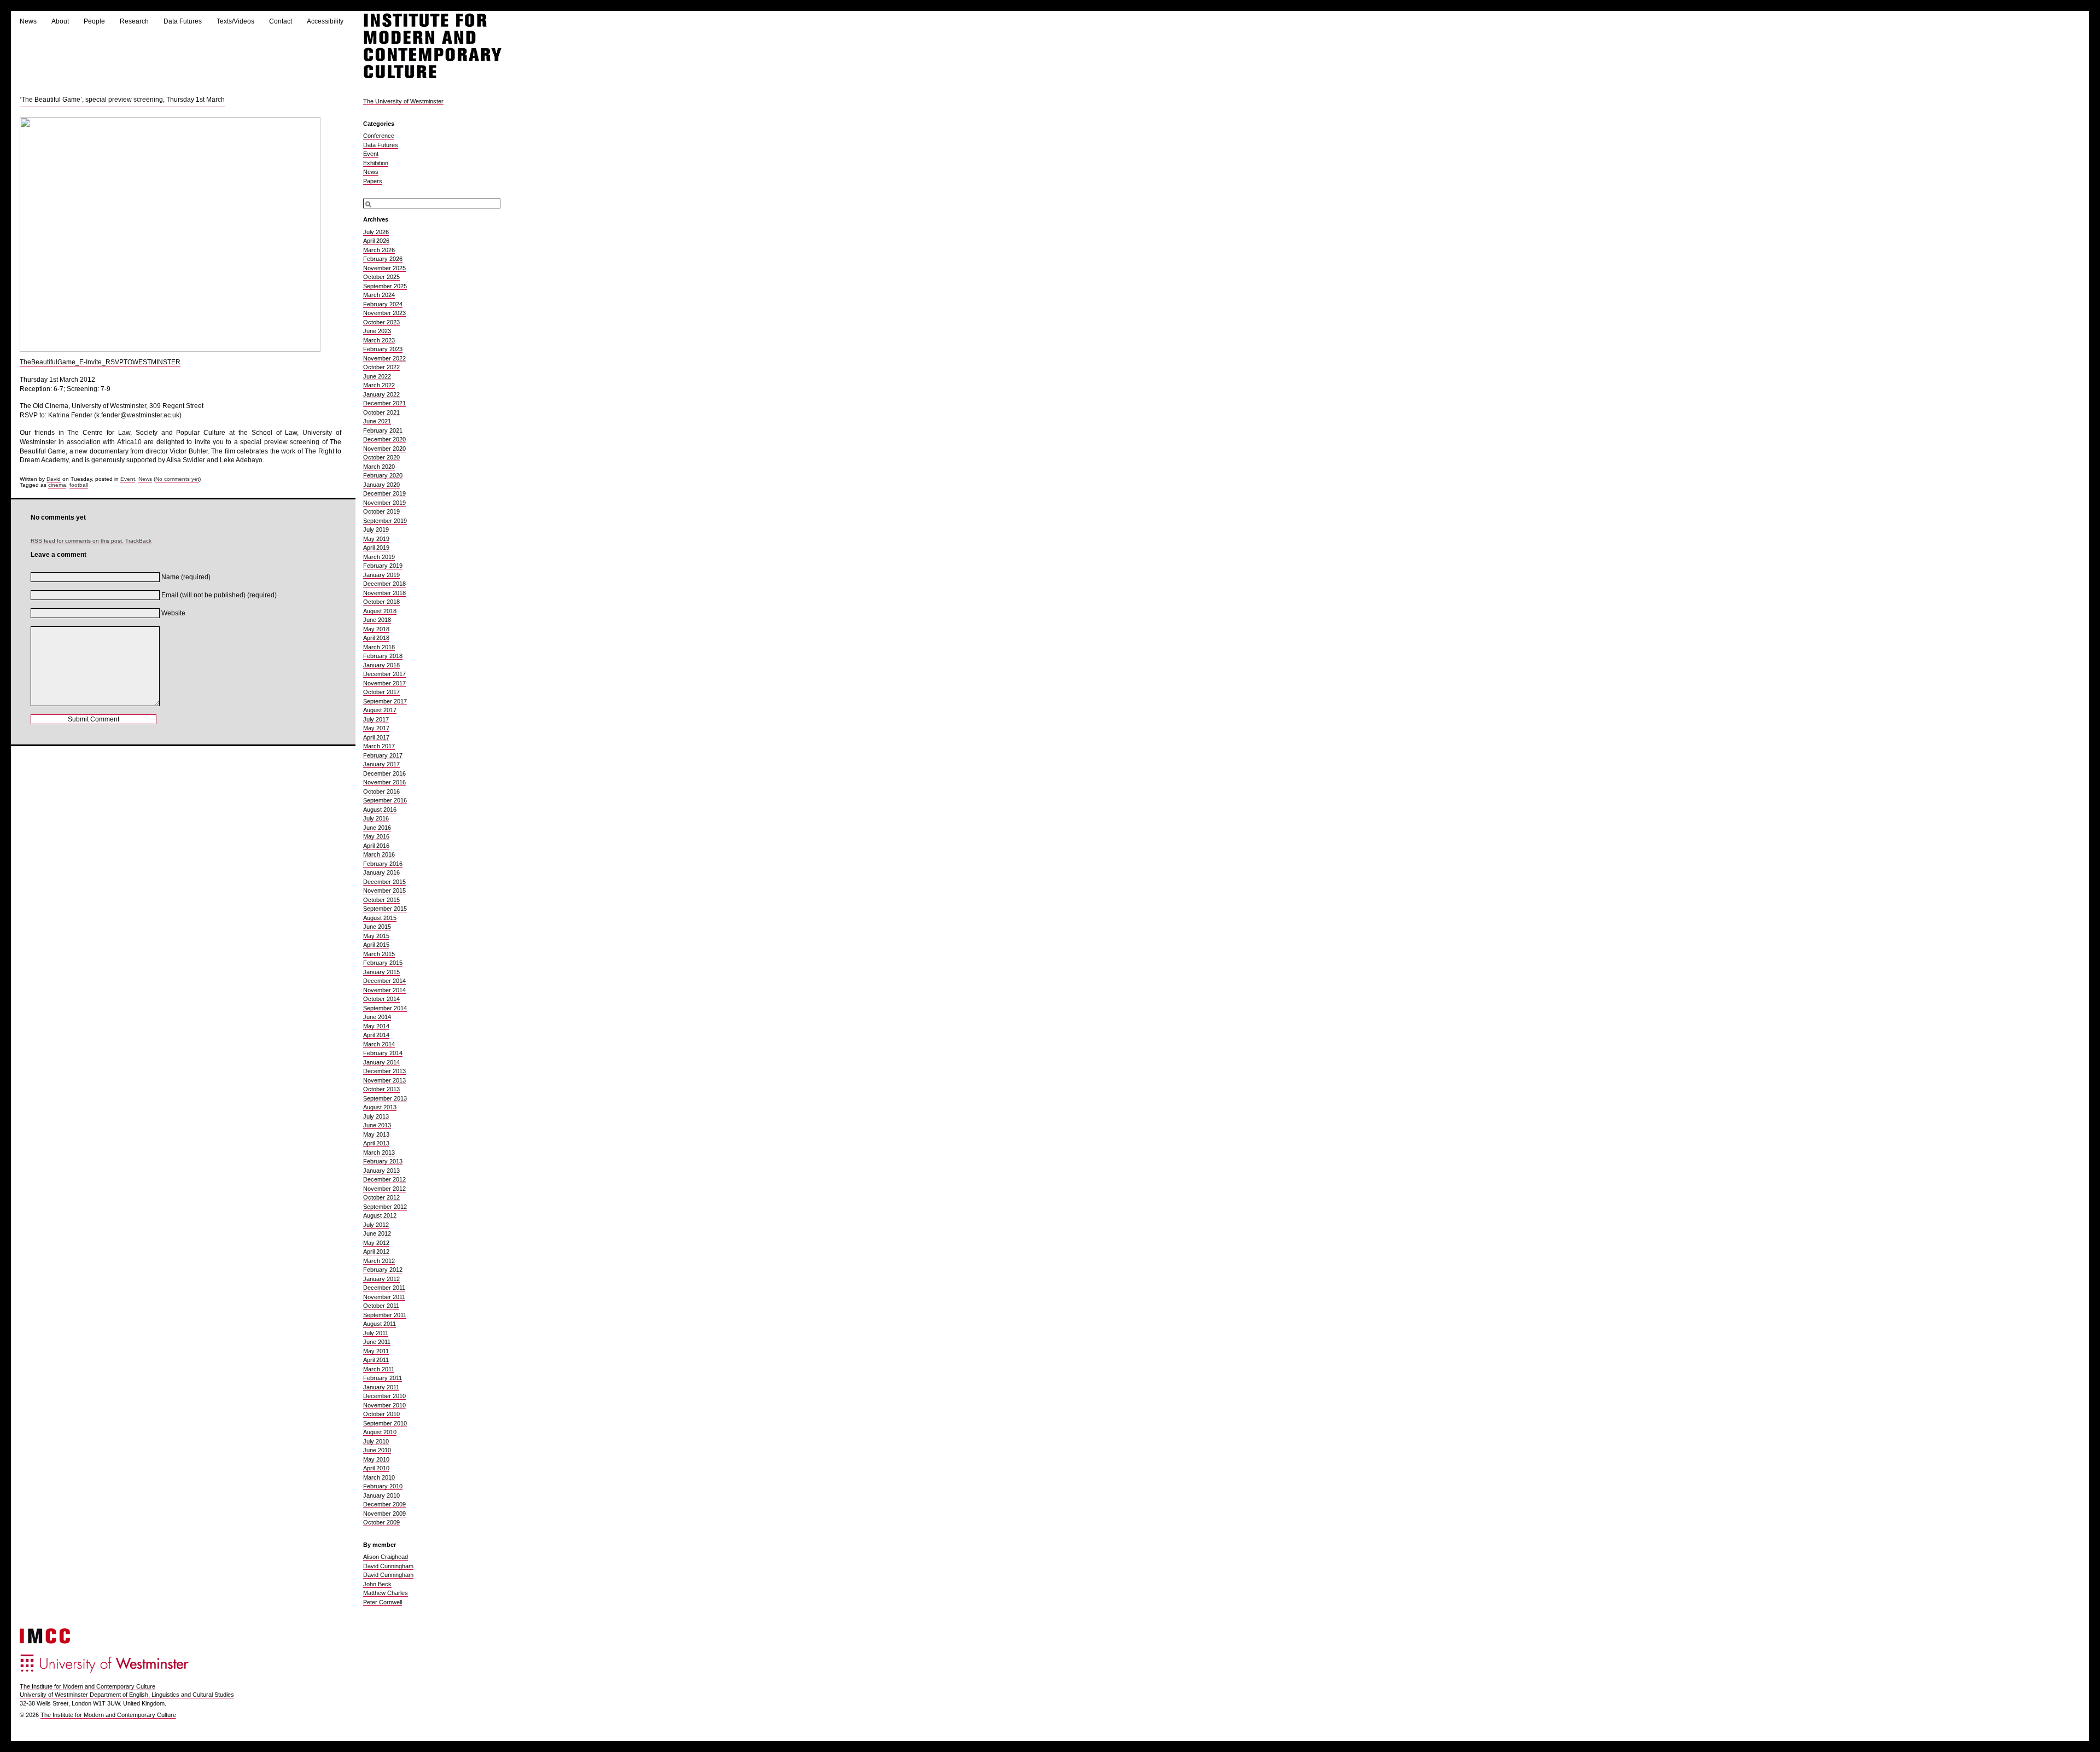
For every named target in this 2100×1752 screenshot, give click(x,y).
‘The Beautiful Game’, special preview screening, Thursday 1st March (122, 100)
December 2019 (384, 493)
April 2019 (376, 548)
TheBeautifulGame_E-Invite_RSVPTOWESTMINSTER (100, 362)
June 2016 (377, 828)
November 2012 (384, 1189)
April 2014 (376, 1035)
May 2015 (376, 936)
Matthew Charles (386, 1593)
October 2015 (381, 900)
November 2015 (384, 890)
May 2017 (376, 728)
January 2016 (381, 872)
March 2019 (379, 557)
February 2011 (383, 1378)
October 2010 (381, 1414)
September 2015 (385, 909)
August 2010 (380, 1432)
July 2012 (376, 1225)
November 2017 (384, 683)
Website (173, 613)
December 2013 (384, 1071)
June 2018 (377, 620)
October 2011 (381, 1306)
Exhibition (376, 163)
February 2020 (383, 475)
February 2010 (383, 1486)
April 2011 (376, 1360)
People (94, 21)
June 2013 (377, 1125)
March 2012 (379, 1261)
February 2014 (383, 1053)
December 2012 (384, 1179)
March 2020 (379, 467)
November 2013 (384, 1080)
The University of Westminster (403, 101)
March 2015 (379, 954)
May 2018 (376, 629)
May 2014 (376, 1026)
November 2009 (384, 1514)
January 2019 (381, 575)
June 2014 (377, 1017)
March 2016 (379, 854)
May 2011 (376, 1351)
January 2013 (381, 1171)
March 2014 (379, 1044)
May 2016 (376, 836)
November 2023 (384, 313)
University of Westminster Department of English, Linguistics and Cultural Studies (127, 1695)
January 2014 (381, 1062)
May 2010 (376, 1459)
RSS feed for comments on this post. (77, 541)
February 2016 (383, 864)
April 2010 (376, 1468)
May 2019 (376, 539)
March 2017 (379, 746)
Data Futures (183, 21)
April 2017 (376, 737)
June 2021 (377, 421)
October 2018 (381, 602)
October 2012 (381, 1197)
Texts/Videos (235, 21)
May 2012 (376, 1243)
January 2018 (381, 665)
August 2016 (380, 810)
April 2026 (376, 241)
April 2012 (376, 1252)
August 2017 (380, 710)
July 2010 (376, 1441)
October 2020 (381, 457)
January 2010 (381, 1495)
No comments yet (177, 479)
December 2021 (384, 403)
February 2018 (383, 656)
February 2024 (383, 304)
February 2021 (383, 430)
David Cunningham (388, 1566)
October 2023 (381, 322)
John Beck (377, 1584)
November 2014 (384, 990)
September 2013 (385, 1098)
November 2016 (384, 782)
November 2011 (384, 1297)
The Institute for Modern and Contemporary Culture (87, 1686)
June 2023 (377, 331)
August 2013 (380, 1107)
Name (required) (186, 577)
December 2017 (384, 674)
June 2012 (377, 1233)
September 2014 (385, 1008)
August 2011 (380, 1324)
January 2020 (381, 485)
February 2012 (383, 1270)
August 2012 (380, 1215)
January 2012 (381, 1279)
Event (128, 479)
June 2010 (377, 1450)
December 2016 (384, 773)
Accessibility (325, 21)
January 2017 (381, 764)
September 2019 (385, 521)
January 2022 (381, 394)
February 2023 (383, 349)
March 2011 (379, 1369)
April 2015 (376, 945)
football (79, 485)
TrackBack (138, 541)
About (60, 21)
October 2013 (381, 1089)
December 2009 (384, 1504)
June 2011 (377, 1342)
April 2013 (376, 1143)
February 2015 (383, 963)
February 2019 (383, 566)
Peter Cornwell (383, 1602)
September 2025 (385, 286)
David (54, 479)
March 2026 (379, 250)
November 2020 (384, 449)
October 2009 (381, 1522)
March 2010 (379, 1477)
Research (134, 21)
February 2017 (383, 755)
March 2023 (379, 340)
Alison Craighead (386, 1557)
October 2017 (381, 692)
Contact (281, 21)
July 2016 (376, 818)
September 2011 (385, 1315)
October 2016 (381, 791)
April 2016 (376, 846)
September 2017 (385, 701)
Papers (373, 181)
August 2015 (380, 918)
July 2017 (376, 719)
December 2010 (384, 1396)
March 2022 (379, 385)
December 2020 (384, 439)
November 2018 (384, 593)
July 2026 (376, 232)
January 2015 (381, 972)
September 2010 (385, 1423)
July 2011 (376, 1333)
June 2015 (377, 927)
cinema (57, 485)
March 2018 (379, 647)
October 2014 (381, 999)
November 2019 (384, 503)
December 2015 (384, 882)
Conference (379, 136)
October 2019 (381, 511)
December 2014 (384, 981)
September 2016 (385, 800)
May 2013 (376, 1134)
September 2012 (385, 1207)
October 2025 (381, 277)
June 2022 (377, 376)
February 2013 (383, 1161)
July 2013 (376, 1116)
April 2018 (376, 638)
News (28, 21)
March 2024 (379, 295)
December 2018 (384, 584)
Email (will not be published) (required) (219, 595)
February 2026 (383, 259)
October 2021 (381, 412)
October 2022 (381, 367)
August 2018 (380, 611)
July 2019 (376, 529)
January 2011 (381, 1387)
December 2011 (384, 1288)
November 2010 (384, 1405)
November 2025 (384, 268)
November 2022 (384, 358)
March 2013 (379, 1153)
